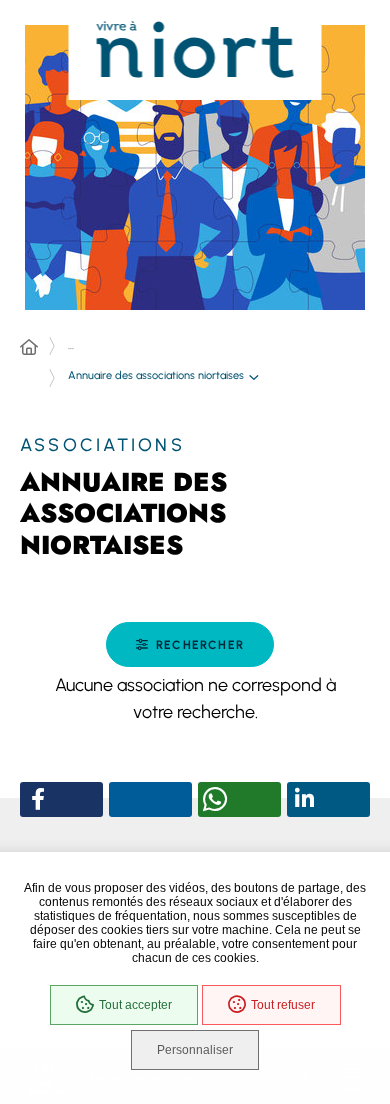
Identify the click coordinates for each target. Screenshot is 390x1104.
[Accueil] (29, 348)
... (71, 345)
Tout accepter (135, 1005)
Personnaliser (195, 1050)
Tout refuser (283, 1005)
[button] (190, 644)
